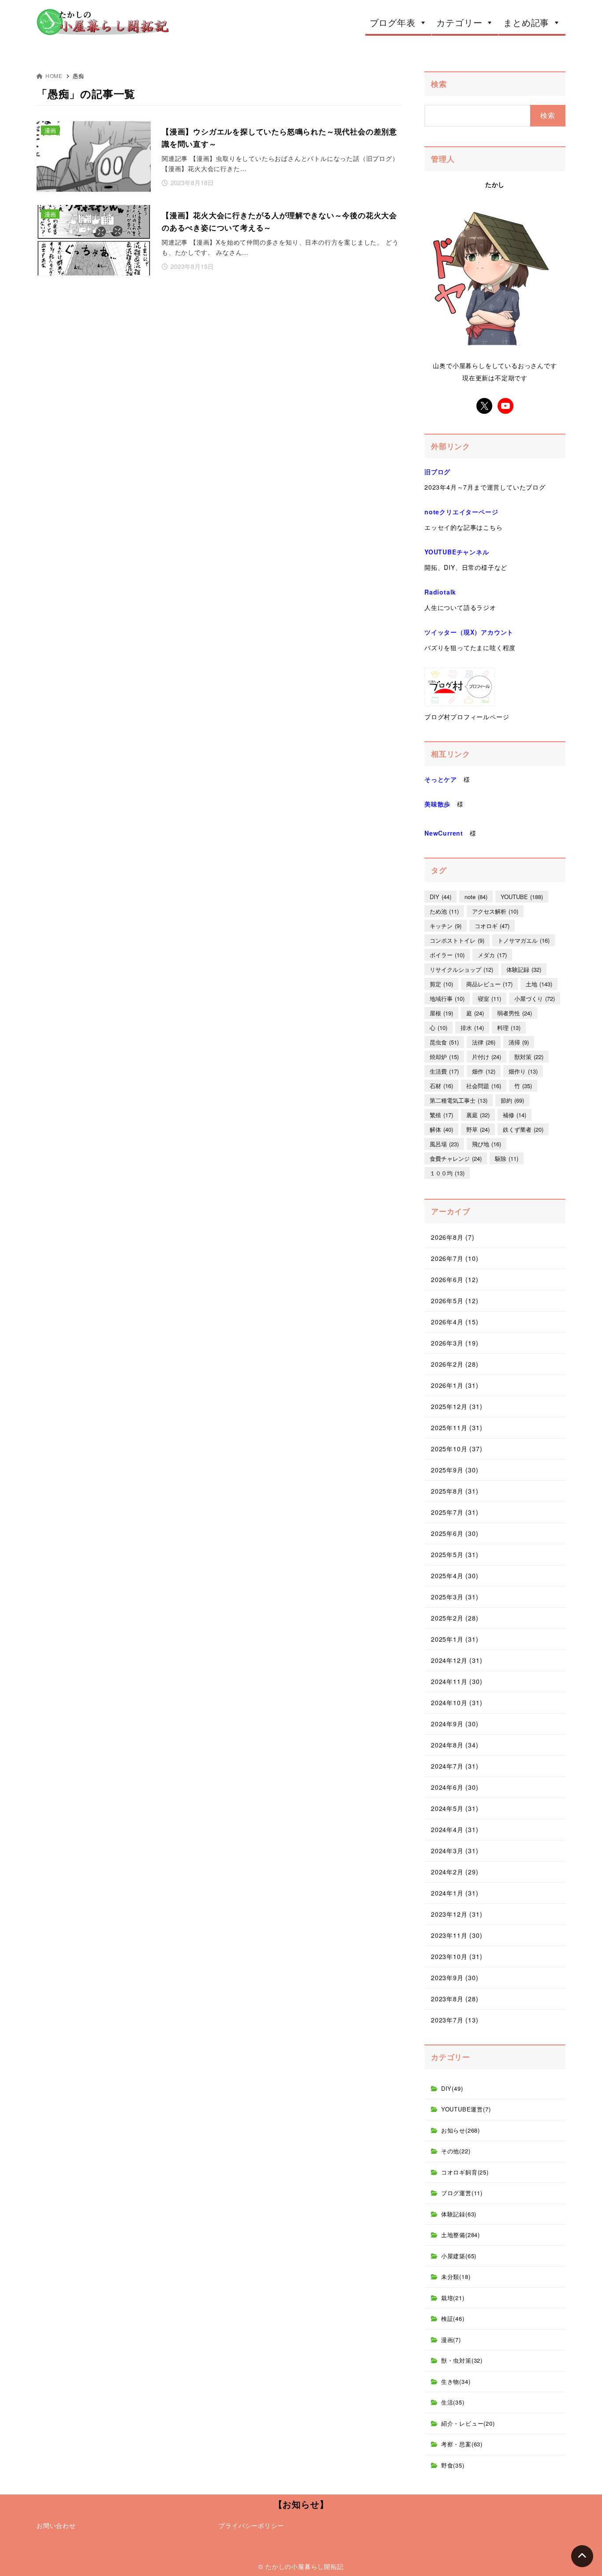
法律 (484, 1042)
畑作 (484, 1071)
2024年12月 (457, 1660)
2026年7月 (455, 1258)
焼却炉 (444, 1057)
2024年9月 (455, 1724)
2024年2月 (455, 1872)
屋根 (441, 1013)
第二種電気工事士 (459, 1100)
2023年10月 (457, 1956)
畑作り (523, 1071)
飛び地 (487, 1144)
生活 (453, 2402)
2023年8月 (455, 1999)
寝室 (489, 998)
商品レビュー (489, 984)
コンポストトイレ (457, 940)
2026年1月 (455, 1385)
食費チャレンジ (456, 1158)
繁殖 (441, 1115)
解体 (441, 1129)
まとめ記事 (526, 22)
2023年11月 (457, 1935)
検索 (439, 84)
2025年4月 (455, 1576)
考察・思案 (462, 2444)
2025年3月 (455, 1597)
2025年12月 (457, 1406)
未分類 (456, 2277)
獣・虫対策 (462, 2360)
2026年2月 (455, 1364)
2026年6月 (455, 1279)
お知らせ (461, 2130)
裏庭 (478, 1115)
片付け (487, 1057)
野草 (478, 1129)
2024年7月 (455, 1766)
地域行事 (447, 998)
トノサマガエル (524, 940)
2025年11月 (457, 1427)
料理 (509, 1028)
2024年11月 (457, 1681)
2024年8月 (455, 1745)
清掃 (519, 1042)
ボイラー (447, 955)
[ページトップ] (582, 2556)
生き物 (456, 2381)
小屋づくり (535, 998)
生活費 (444, 1071)
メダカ (492, 955)
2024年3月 (455, 1851)
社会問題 (484, 1086)
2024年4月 (455, 1829)
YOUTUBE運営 (466, 2109)
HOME (54, 76)
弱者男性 (515, 1013)
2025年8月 (455, 1491)
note (476, 897)
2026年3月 (455, 1343)
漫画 (451, 2340)
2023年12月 (457, 1914)
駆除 (507, 1158)
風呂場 (444, 1144)
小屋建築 (459, 2256)
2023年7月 (455, 2020)
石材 (441, 1086)
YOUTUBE (522, 897)
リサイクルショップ (461, 969)
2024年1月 (455, 1893)
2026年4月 (455, 1322)
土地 (539, 984)
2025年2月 (455, 1618)
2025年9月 (455, 1470)
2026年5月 (455, 1301)
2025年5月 (455, 1554)
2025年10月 (457, 1449)
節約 (512, 1100)
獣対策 (529, 1057)
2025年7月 (455, 1512)
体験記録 (524, 969)
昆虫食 (444, 1042)
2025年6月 (455, 1533)
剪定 (441, 984)
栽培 (453, 2298)
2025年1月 (455, 1639)
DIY (440, 897)
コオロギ (492, 926)
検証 (453, 2318)
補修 (515, 1115)
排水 (472, 1028)
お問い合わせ (56, 2525)
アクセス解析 (495, 911)
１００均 (447, 1173)
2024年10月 (457, 1702)
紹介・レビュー (468, 2423)
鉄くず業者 (523, 1129)
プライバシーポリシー (251, 2525)
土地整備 (461, 2235)
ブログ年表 (393, 22)
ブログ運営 (462, 2193)
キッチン (446, 926)
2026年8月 (453, 1237)
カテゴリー (459, 22)
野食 (453, 2465)
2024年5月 (455, 1808)
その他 (456, 2151)
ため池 (444, 911)
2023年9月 (455, 1978)
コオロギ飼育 (465, 2172)
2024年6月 (455, 1787)
